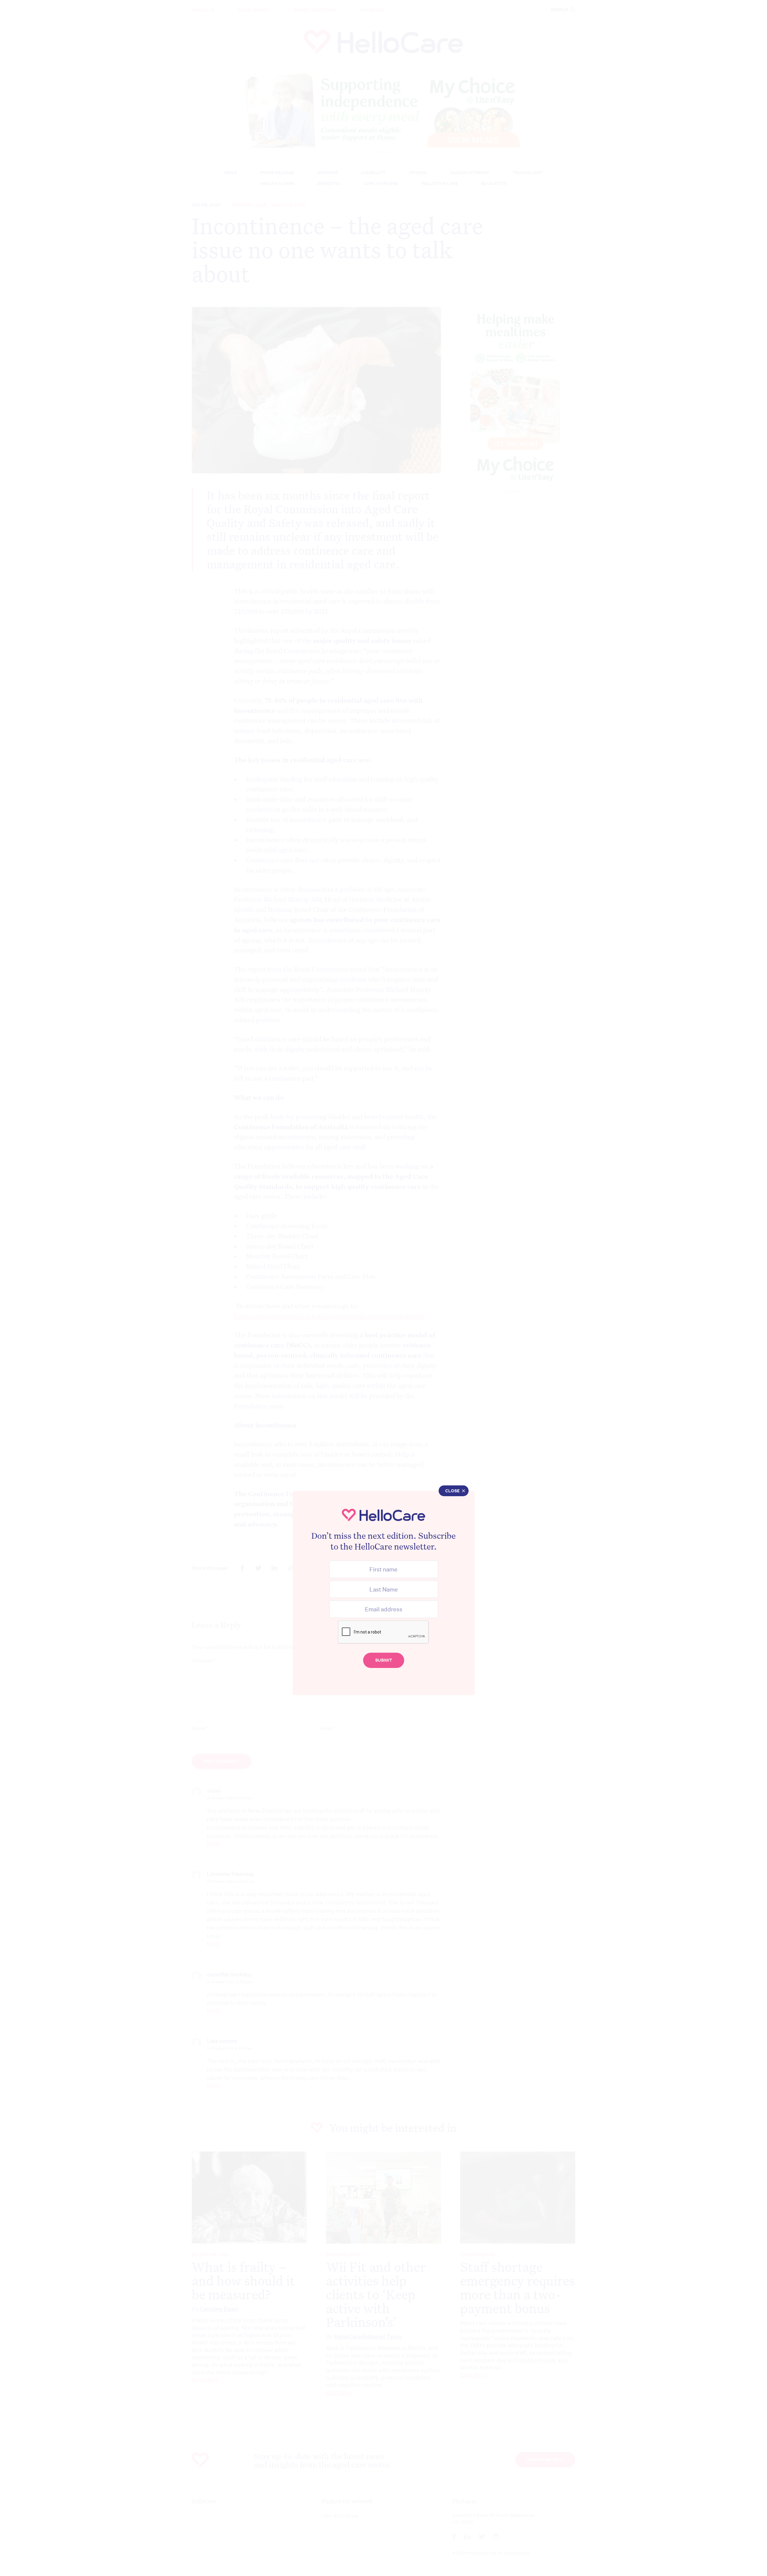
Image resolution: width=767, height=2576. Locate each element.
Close (452, 1491)
